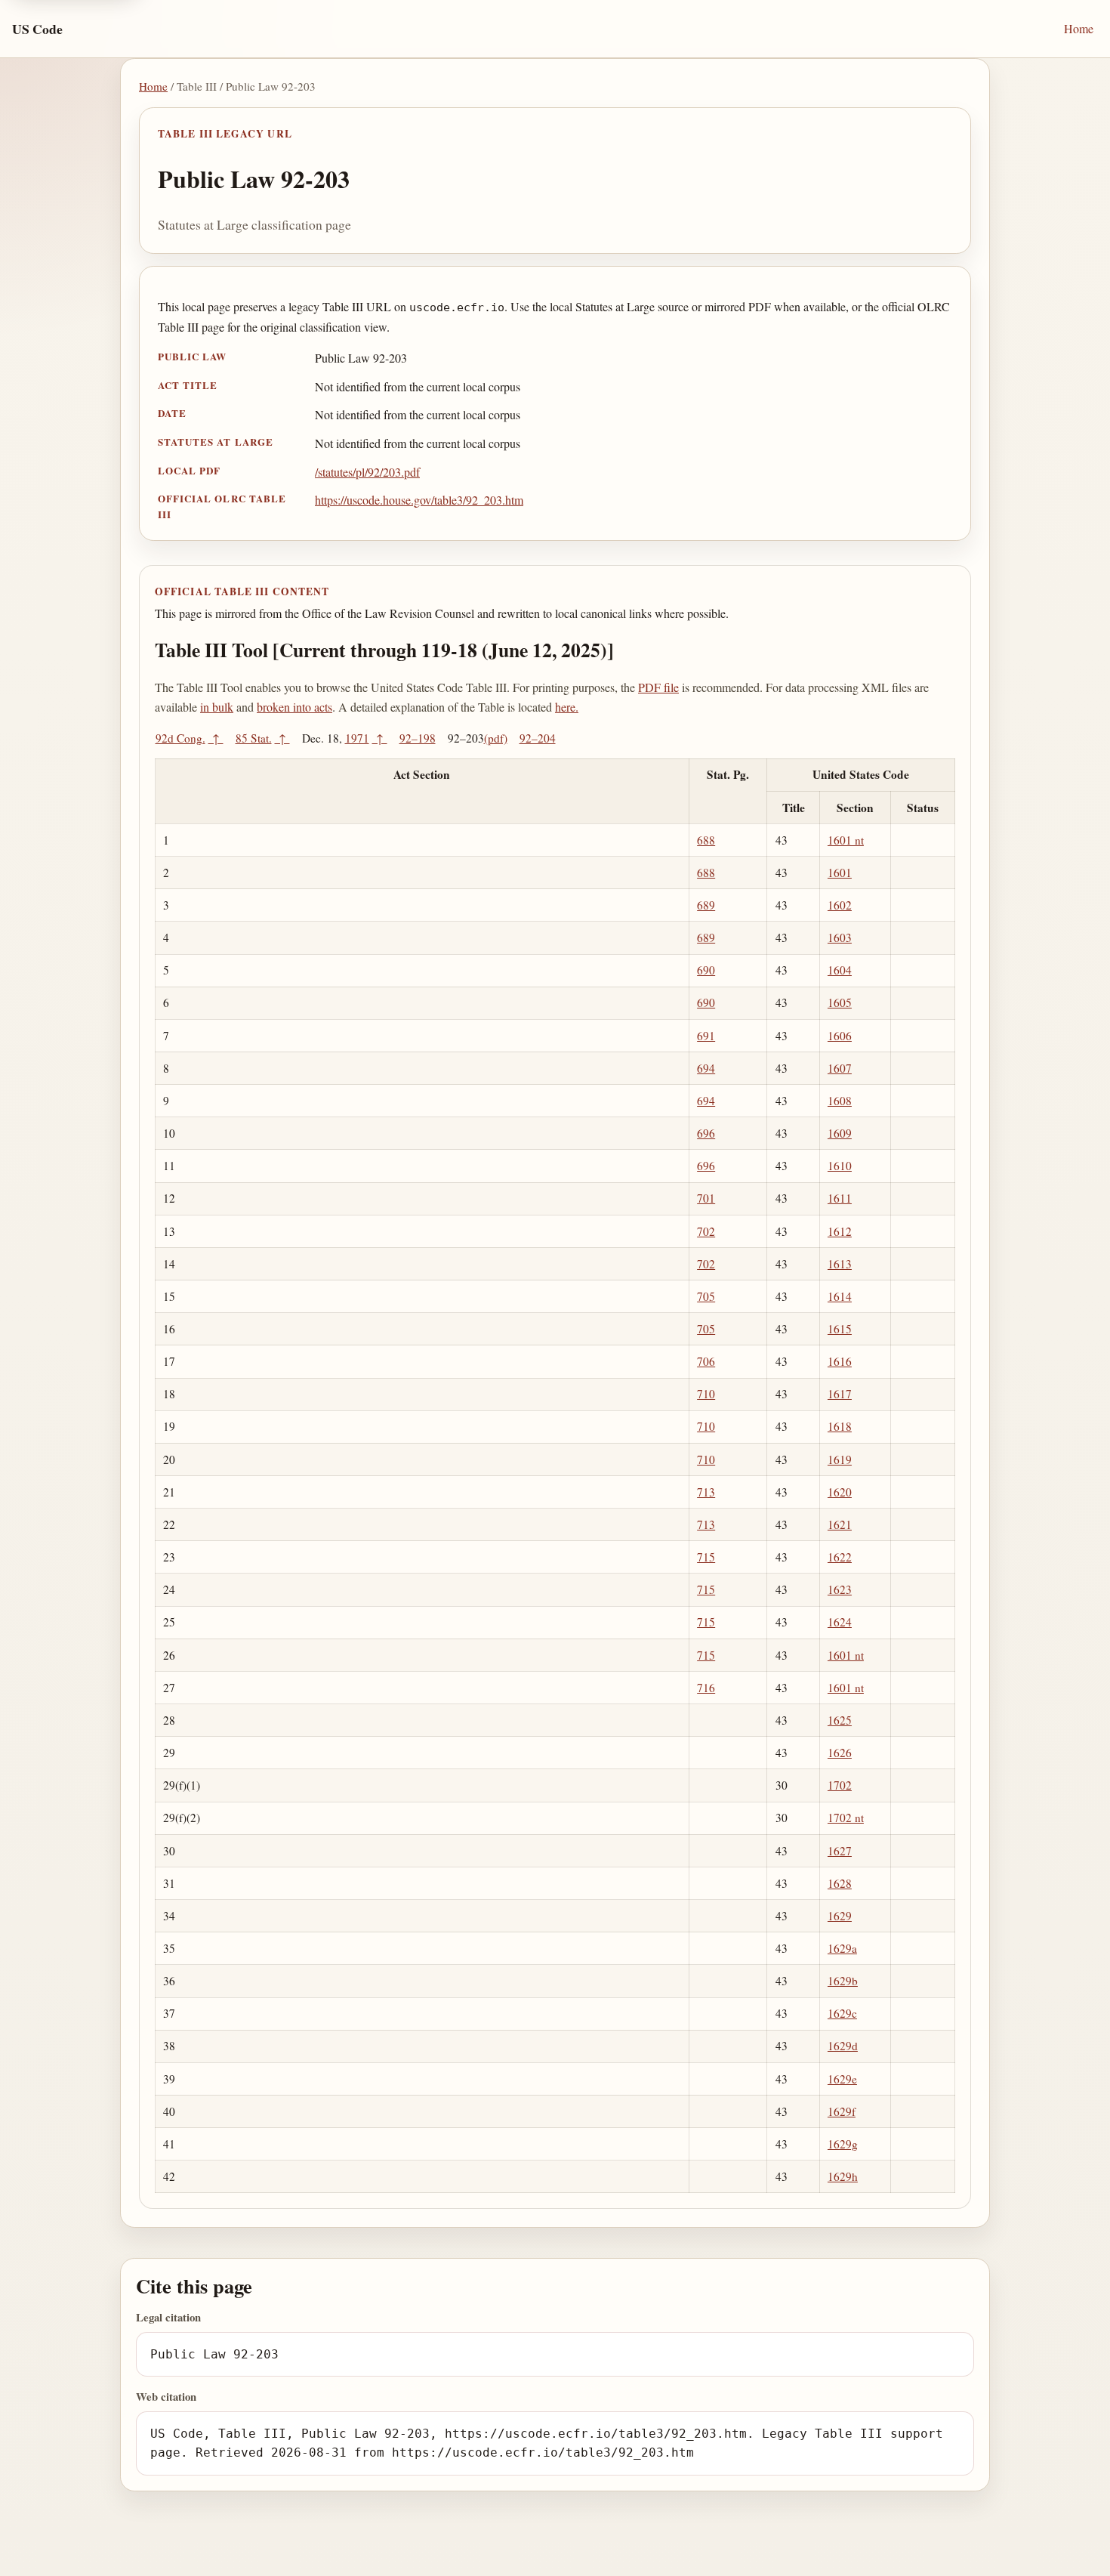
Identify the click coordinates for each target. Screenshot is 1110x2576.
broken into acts (294, 707)
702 (706, 1231)
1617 (840, 1394)
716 (706, 1688)
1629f (842, 2111)
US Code (37, 29)
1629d (843, 2046)
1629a (842, 1948)
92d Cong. (180, 738)
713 (706, 1492)
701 (706, 1198)
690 (706, 970)
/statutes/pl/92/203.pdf (367, 472)
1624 (840, 1622)
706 (706, 1361)
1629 (840, 1916)
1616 (840, 1361)
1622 (840, 1557)
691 (706, 1036)
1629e (842, 2079)
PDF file (658, 687)
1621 (840, 1524)
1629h (843, 2176)
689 (706, 905)
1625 (840, 1720)
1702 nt (846, 1818)
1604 (840, 970)
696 (706, 1133)
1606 (840, 1036)
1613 (840, 1264)
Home (1079, 28)
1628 (840, 1883)
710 (706, 1394)
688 (706, 840)
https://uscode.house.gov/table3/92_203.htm (419, 500)
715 (706, 1557)
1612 (840, 1231)
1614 (840, 1296)
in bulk (217, 707)
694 (706, 1068)
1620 (840, 1492)
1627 (840, 1851)
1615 (840, 1329)
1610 (840, 1166)
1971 (357, 738)
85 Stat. (254, 738)
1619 (840, 1459)
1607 (840, 1068)
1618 (840, 1426)
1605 (840, 1002)
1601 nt (846, 840)
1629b (843, 1981)
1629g (843, 2144)
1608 (840, 1101)
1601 (840, 873)
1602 (840, 905)
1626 (840, 1753)
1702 (840, 1785)
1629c (842, 2013)
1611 (840, 1198)
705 (706, 1296)
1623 (840, 1589)
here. (567, 707)
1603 (840, 937)
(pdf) (496, 738)
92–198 (418, 738)
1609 (840, 1133)
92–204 (538, 738)
